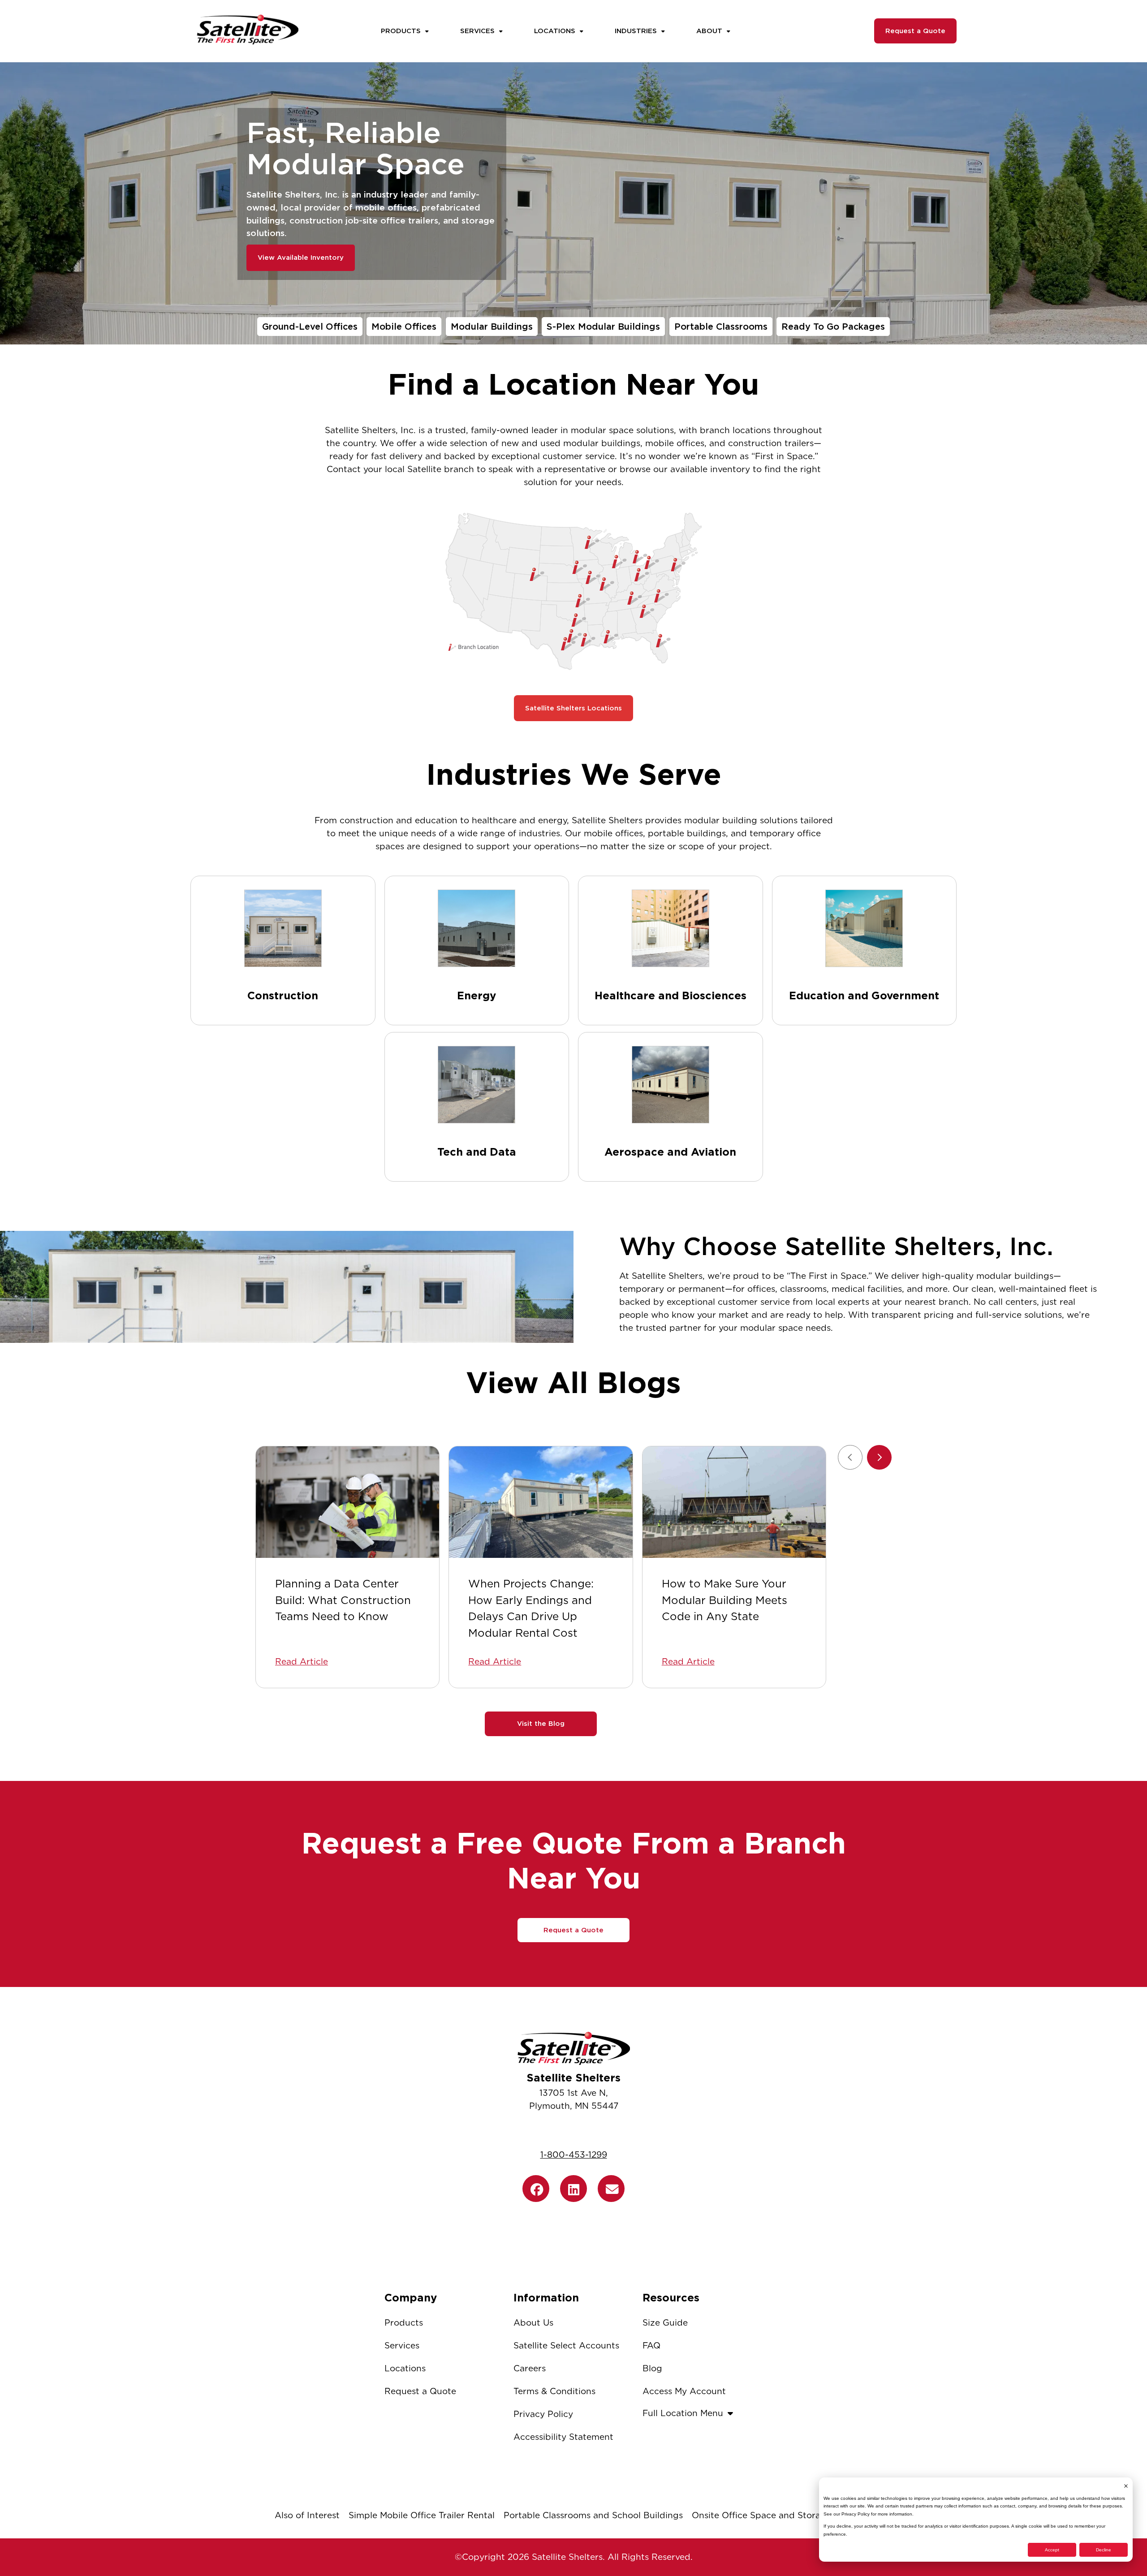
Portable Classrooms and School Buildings (593, 2515)
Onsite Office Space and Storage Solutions (782, 2515)
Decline (1104, 2550)
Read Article (302, 1662)
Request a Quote (915, 31)
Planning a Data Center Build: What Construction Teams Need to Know (343, 1600)
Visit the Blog (541, 1724)
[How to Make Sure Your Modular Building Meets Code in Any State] (734, 1502)
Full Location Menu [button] (683, 2413)
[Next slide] (879, 1457)
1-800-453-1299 (574, 2155)
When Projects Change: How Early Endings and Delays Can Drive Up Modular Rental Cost (531, 1608)
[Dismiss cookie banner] (1126, 2486)
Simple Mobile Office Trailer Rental (422, 2515)
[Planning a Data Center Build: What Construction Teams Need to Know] (347, 1502)
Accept (1052, 2550)
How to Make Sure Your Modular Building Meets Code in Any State (724, 1600)
